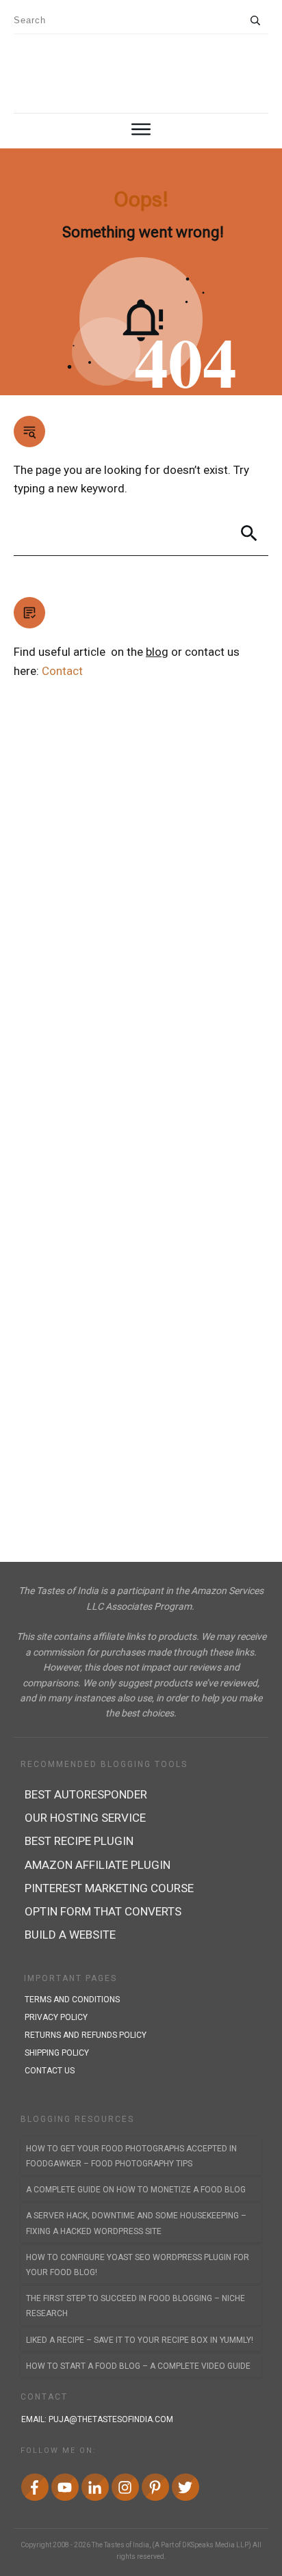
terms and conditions (72, 2000)
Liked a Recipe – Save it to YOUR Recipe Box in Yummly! (140, 2340)
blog (157, 652)
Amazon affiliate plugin (98, 1865)
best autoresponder (86, 1794)
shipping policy (57, 2053)
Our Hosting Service (85, 1818)
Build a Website (70, 1935)
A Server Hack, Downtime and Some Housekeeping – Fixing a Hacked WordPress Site (136, 2223)
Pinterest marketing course (109, 1888)
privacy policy (56, 2017)
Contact (62, 671)
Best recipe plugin (79, 1841)
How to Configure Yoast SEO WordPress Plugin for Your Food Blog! (138, 2265)
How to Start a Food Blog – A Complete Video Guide (138, 2366)
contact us (50, 2071)
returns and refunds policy (86, 2035)
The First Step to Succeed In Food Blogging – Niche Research (136, 2306)
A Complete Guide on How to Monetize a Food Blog (136, 2190)
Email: (97, 2419)
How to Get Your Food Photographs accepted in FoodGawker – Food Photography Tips (131, 2156)
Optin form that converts (103, 1911)
